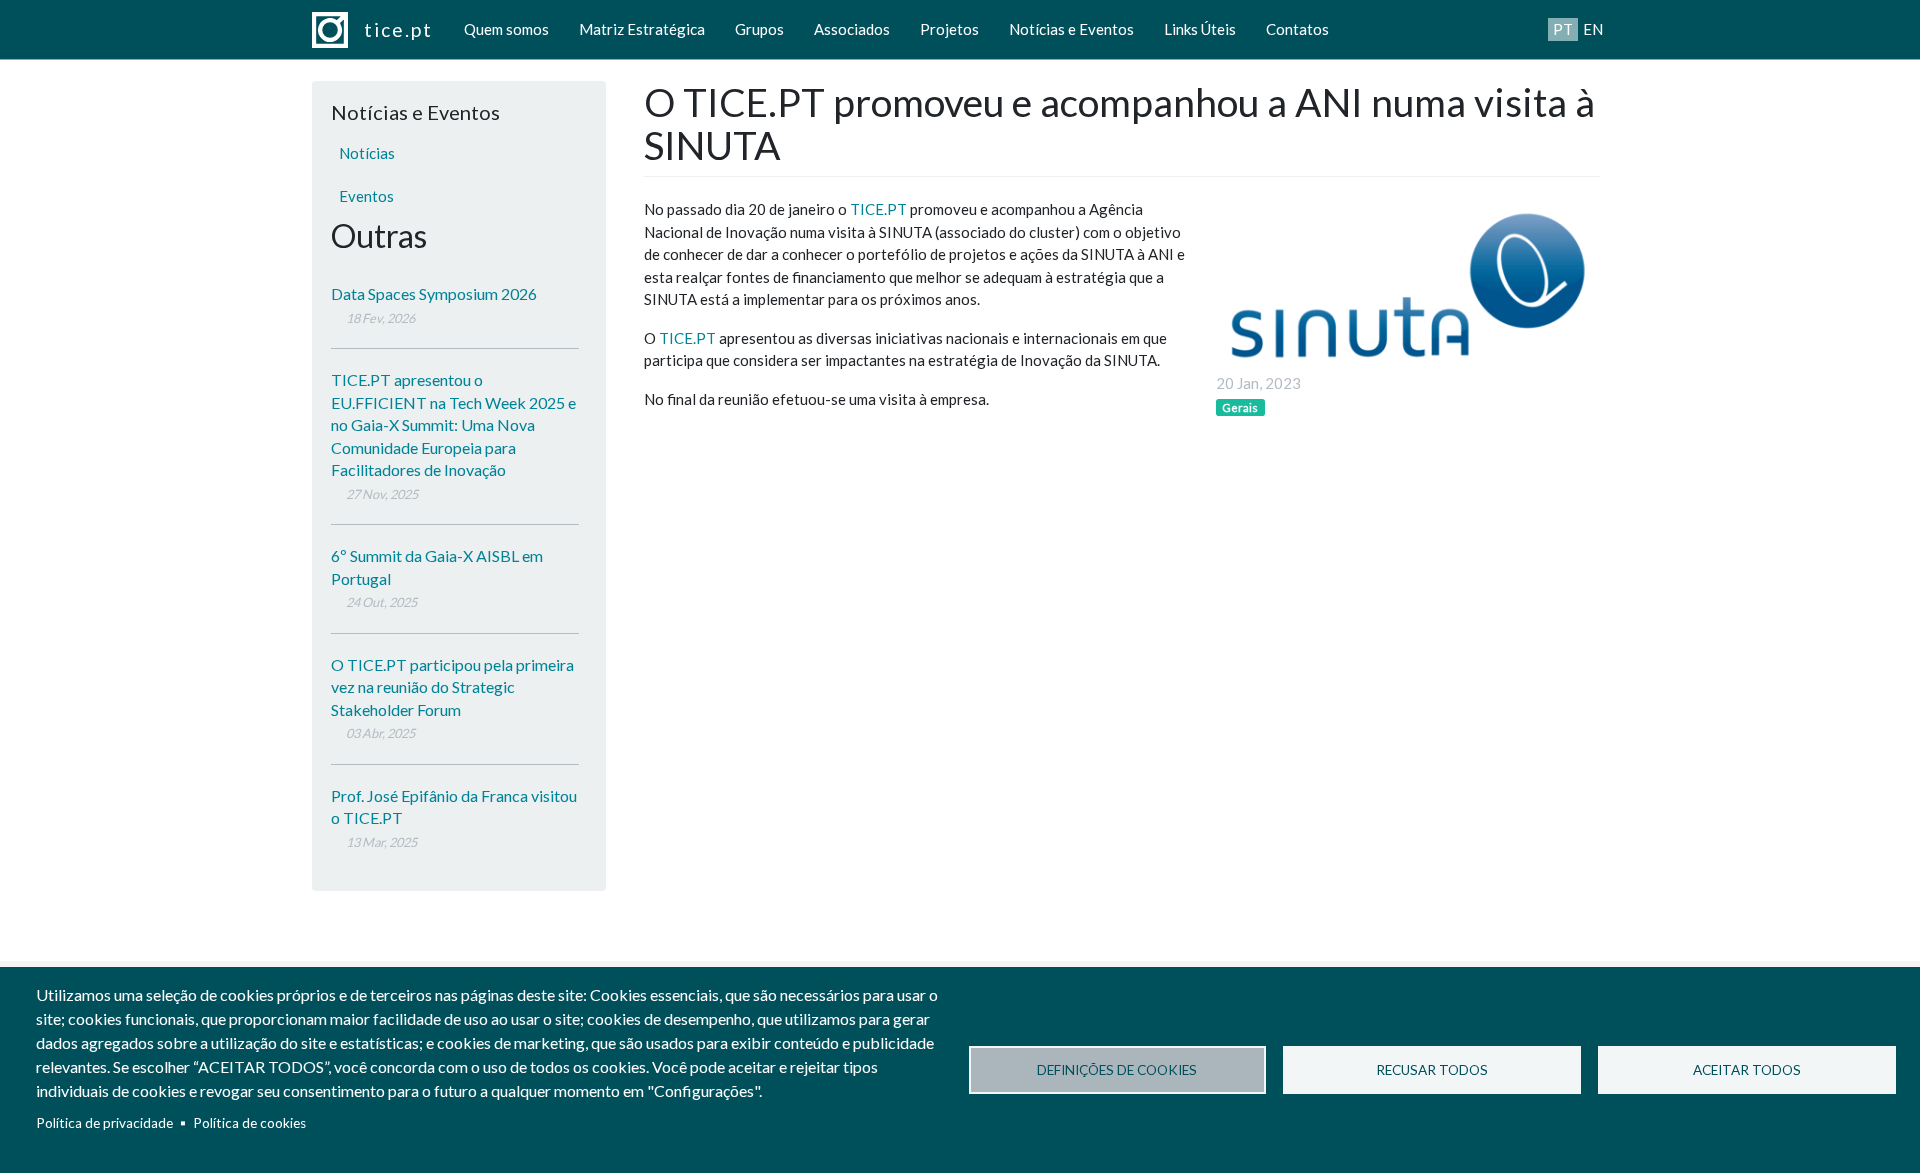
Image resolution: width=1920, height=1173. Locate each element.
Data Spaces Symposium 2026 (434, 293)
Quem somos (506, 29)
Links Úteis (1200, 29)
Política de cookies (249, 1123)
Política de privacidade (104, 1123)
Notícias (367, 153)
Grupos (759, 29)
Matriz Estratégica (642, 29)
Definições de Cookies (1117, 1070)
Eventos (366, 196)
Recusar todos (1432, 1070)
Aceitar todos (1747, 1070)
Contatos (1297, 29)
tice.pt (398, 29)
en (1593, 29)
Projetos (949, 29)
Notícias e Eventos (1071, 29)
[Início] (338, 30)
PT (1563, 29)
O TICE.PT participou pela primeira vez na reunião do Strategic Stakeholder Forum (452, 687)
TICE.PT (878, 209)
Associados (852, 29)
